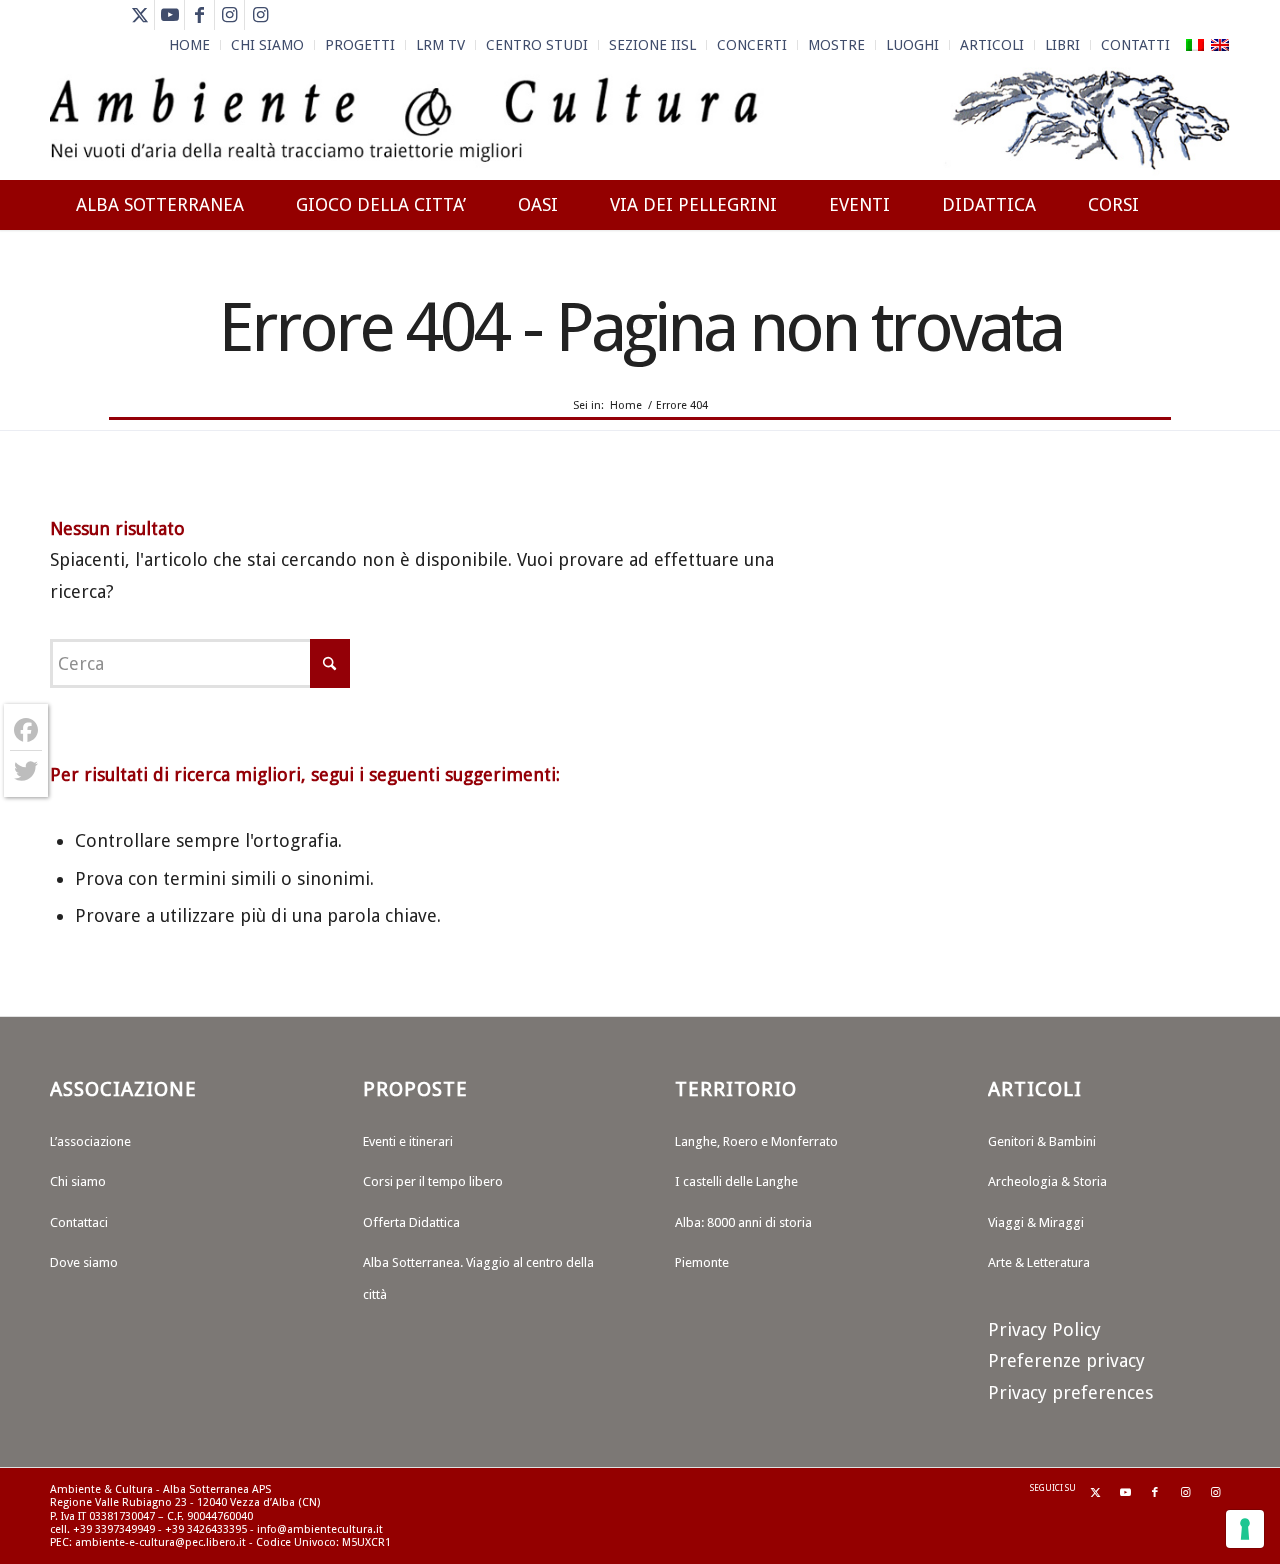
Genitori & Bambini (1042, 1141)
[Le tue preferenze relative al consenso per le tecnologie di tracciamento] (1245, 1529)
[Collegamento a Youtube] (169, 15)
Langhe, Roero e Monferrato (756, 1141)
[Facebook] (26, 730)
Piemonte (702, 1262)
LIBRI (1062, 45)
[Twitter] (26, 771)
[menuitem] (190, 45)
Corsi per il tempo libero (433, 1181)
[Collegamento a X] (139, 15)
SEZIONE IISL (652, 45)
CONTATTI (1135, 45)
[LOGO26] (640, 120)
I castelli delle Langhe (736, 1181)
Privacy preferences (1070, 1392)
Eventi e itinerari (408, 1141)
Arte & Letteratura (1039, 1262)
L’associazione (90, 1141)
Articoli (992, 45)
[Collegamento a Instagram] (229, 15)
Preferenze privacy (1066, 1360)
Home (189, 45)
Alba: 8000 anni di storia (743, 1222)
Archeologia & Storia (1047, 1181)
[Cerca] (1210, 277)
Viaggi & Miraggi (1036, 1222)
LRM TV (440, 45)
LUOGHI (912, 45)
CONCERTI (752, 45)
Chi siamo (78, 1181)
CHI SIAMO (267, 45)
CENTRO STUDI (537, 45)
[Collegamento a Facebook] (199, 15)
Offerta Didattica (411, 1222)
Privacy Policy (1044, 1329)
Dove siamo (84, 1262)
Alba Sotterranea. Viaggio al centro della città (478, 1278)
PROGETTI (360, 45)
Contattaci (79, 1222)
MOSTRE (836, 45)
